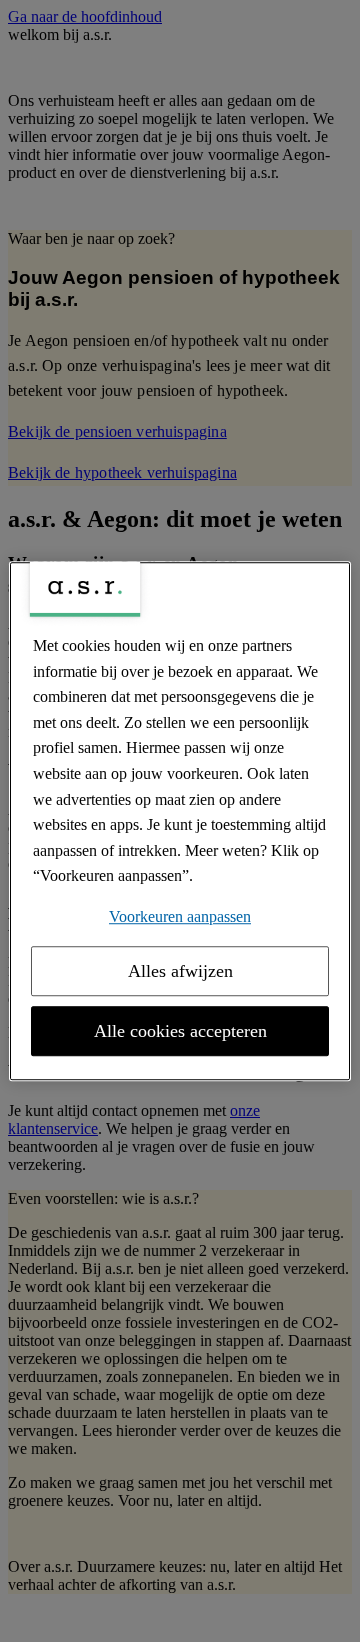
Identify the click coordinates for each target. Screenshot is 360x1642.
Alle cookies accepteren (180, 1031)
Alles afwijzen (180, 971)
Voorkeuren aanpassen (180, 916)
